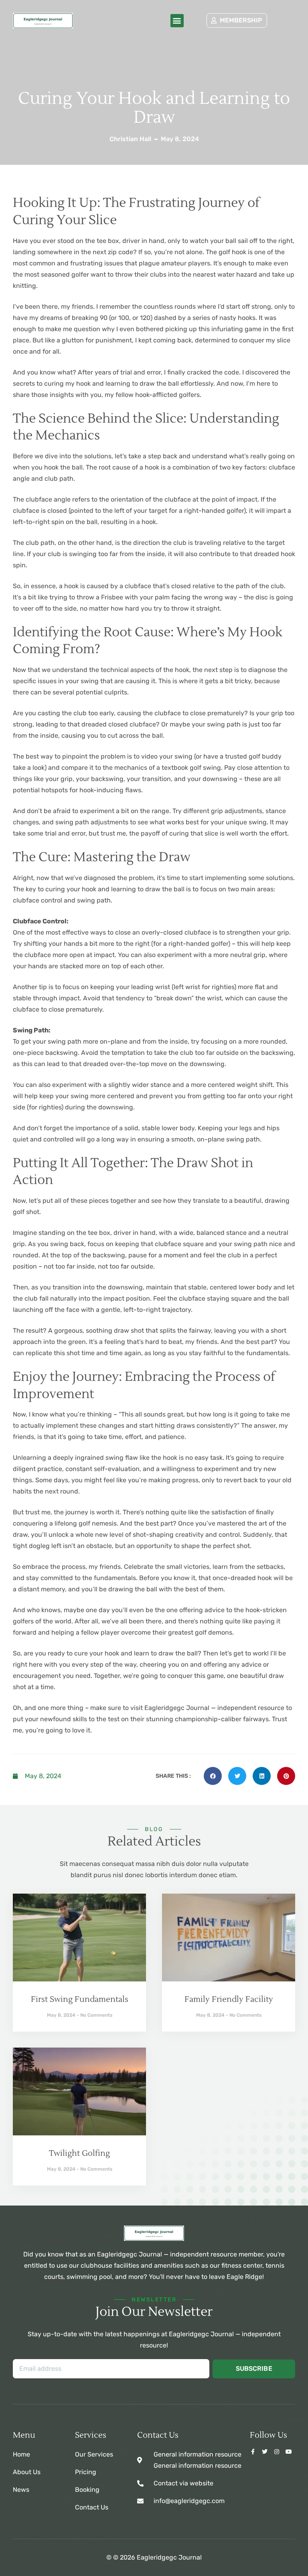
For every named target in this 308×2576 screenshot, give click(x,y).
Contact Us (92, 2507)
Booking (87, 2490)
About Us (27, 2472)
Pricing (86, 2472)
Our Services (94, 2454)
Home (21, 2454)
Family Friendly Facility (229, 1999)
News (21, 2490)
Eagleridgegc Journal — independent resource (214, 1708)
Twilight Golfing (79, 2153)
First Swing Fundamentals (80, 1999)
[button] (177, 21)
